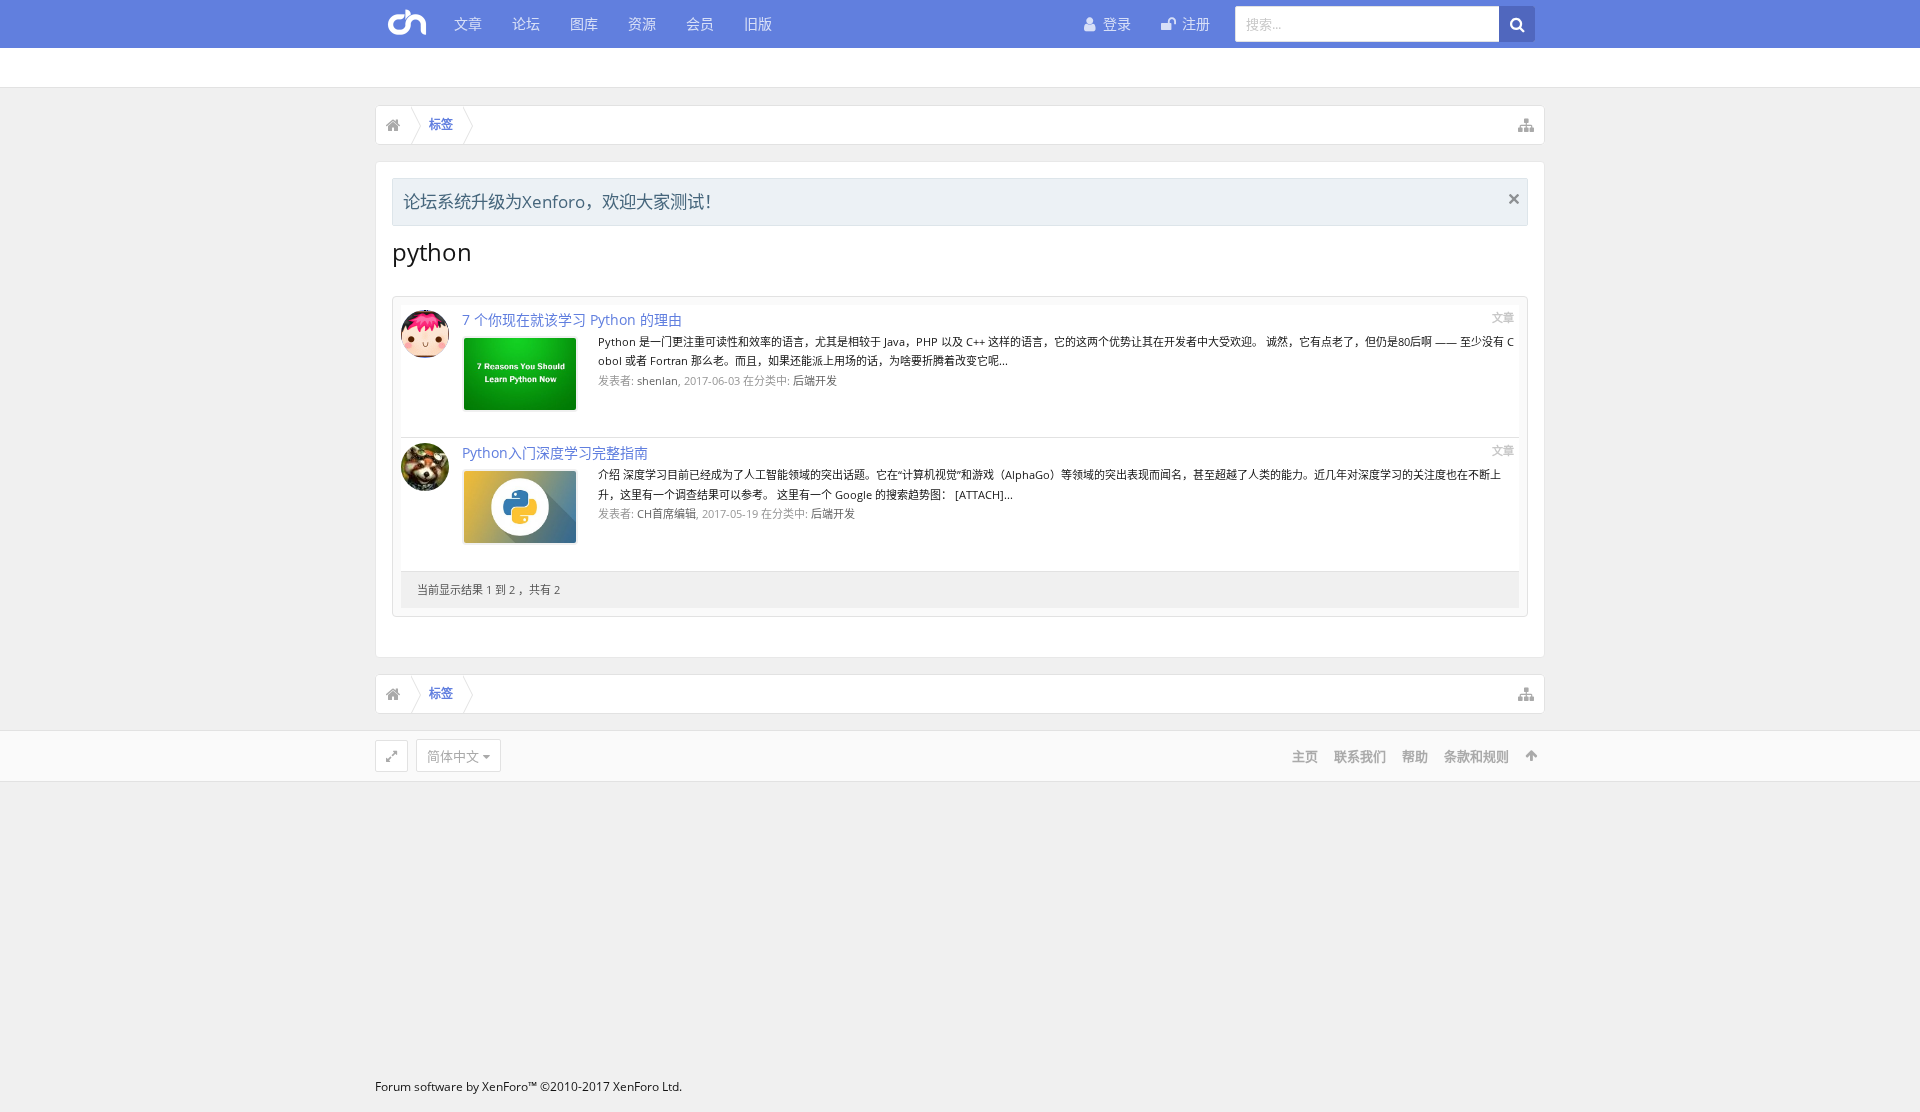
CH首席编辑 (666, 513)
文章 (468, 23)
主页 (1305, 756)
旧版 (758, 23)
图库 (584, 23)
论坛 (526, 23)
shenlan (657, 380)
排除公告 (1514, 199)
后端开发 (815, 380)
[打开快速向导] (1526, 125)
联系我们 (1360, 756)
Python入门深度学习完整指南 (555, 452)
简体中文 (453, 756)
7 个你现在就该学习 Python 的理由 (572, 319)
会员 (700, 23)
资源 (642, 23)
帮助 (1415, 756)
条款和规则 (1476, 756)
